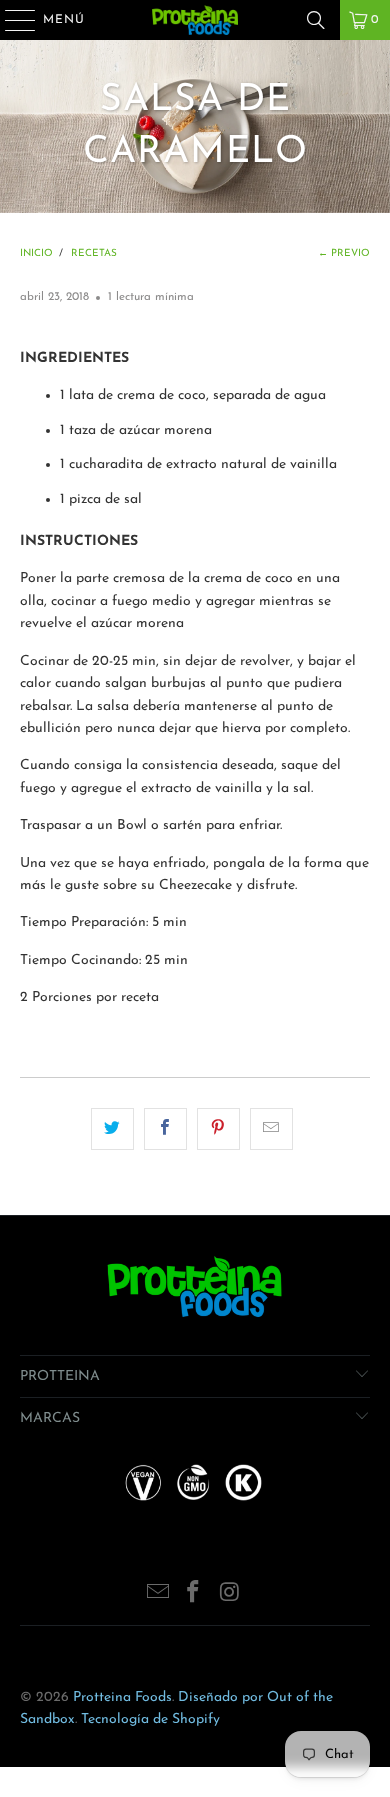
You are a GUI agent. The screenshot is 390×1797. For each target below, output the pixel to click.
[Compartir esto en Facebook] (165, 1129)
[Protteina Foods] (195, 20)
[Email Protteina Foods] (158, 1595)
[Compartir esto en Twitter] (112, 1129)
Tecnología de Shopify (150, 1719)
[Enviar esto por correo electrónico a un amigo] (271, 1129)
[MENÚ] (10, 20)
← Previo (344, 253)
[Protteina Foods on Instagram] (230, 1595)
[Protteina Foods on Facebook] (194, 1595)
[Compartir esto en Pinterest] (218, 1129)
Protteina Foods (122, 1697)
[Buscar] (316, 20)
